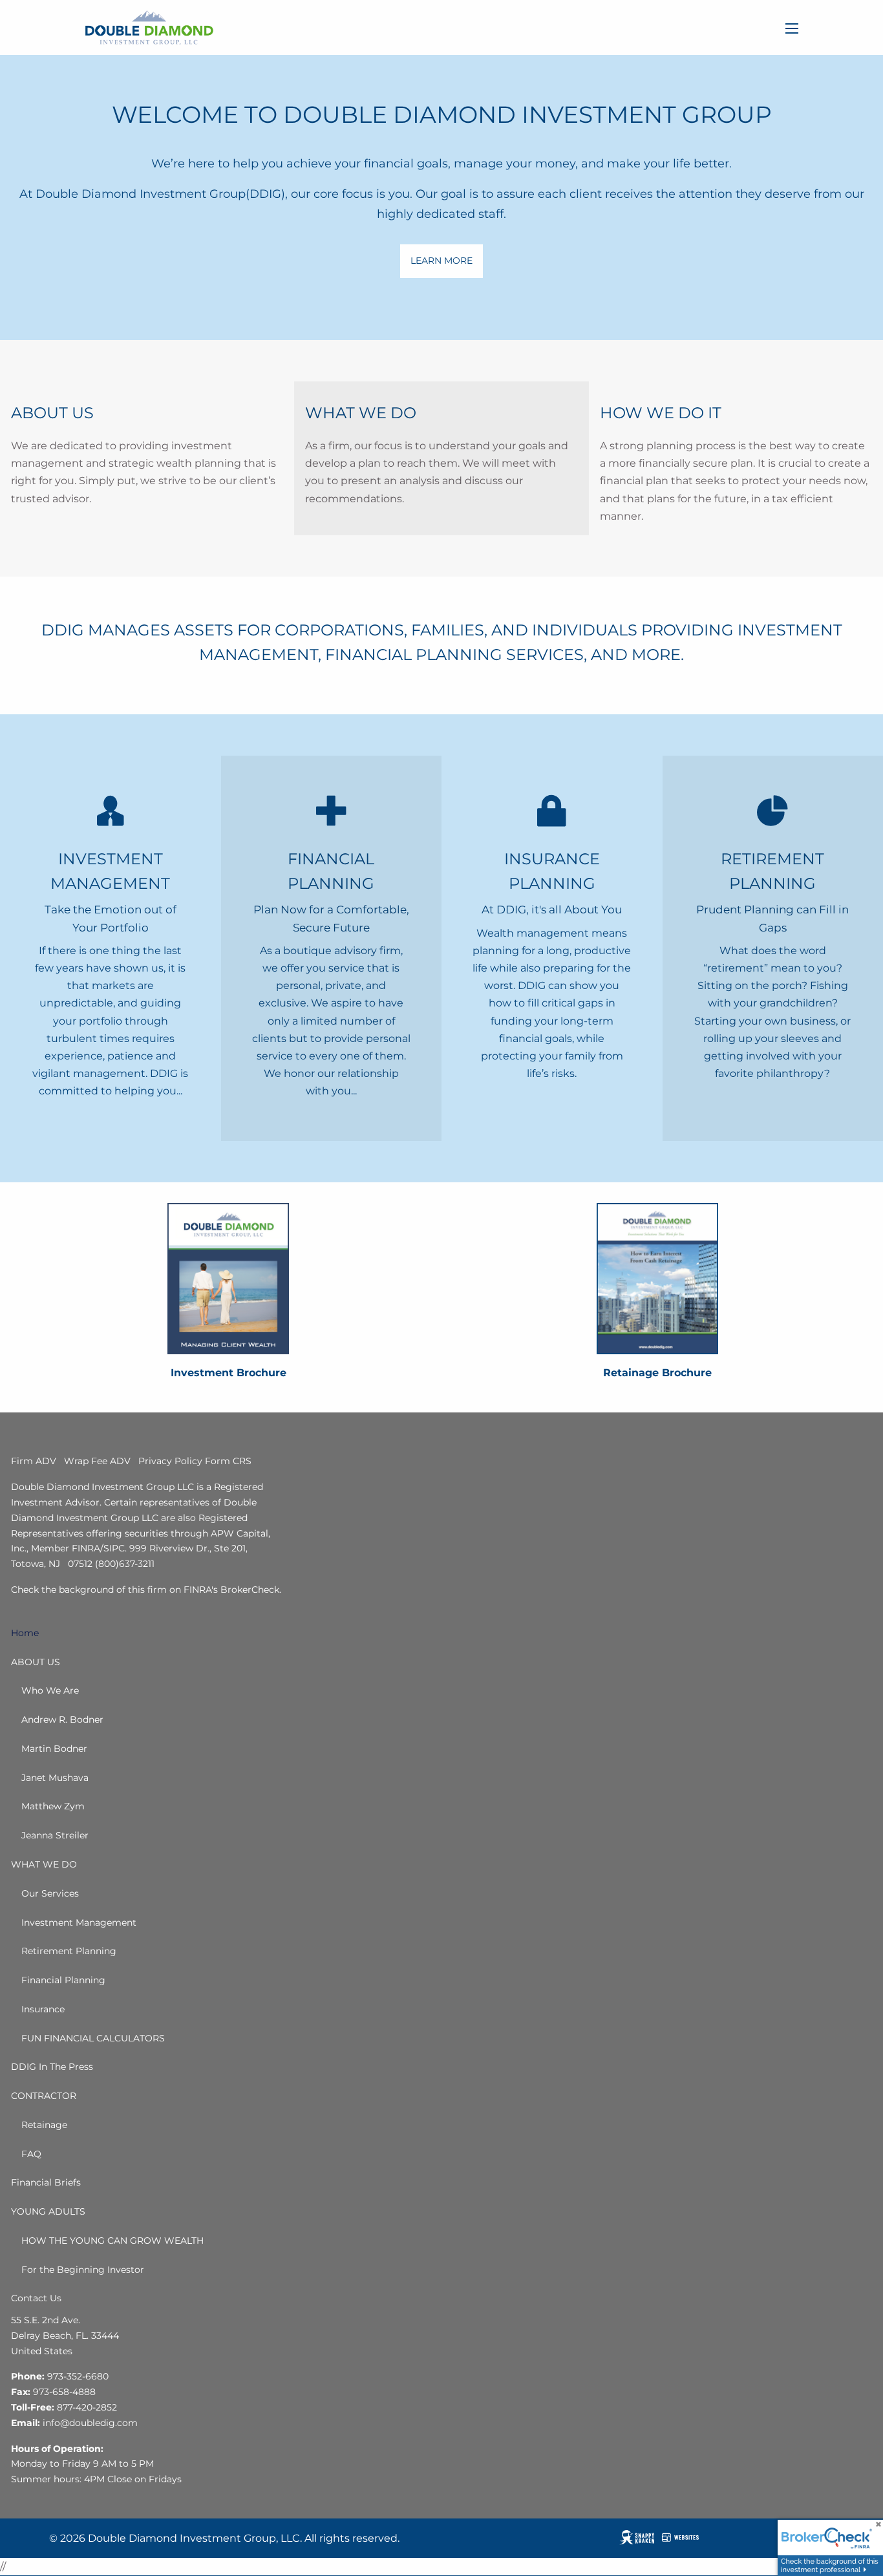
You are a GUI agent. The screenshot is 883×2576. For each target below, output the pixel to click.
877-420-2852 (87, 2407)
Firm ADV (34, 1461)
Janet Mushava (55, 1778)
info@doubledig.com (90, 2423)
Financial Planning (63, 1980)
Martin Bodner (54, 1749)
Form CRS (228, 1461)
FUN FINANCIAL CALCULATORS (93, 2038)
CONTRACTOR (44, 2096)
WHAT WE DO (44, 1864)
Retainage (44, 2125)
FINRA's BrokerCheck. (232, 1590)
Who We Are (50, 1690)
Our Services (50, 1893)
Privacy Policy (170, 1461)
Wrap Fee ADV (97, 1461)
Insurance (43, 2009)
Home (25, 1633)
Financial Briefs (46, 2182)
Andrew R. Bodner (62, 1719)
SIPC (114, 1548)
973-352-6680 (78, 2376)
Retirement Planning (69, 1951)
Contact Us (36, 2298)
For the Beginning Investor (83, 2270)
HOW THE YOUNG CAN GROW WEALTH (112, 2241)
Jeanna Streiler (55, 1835)
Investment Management (79, 1922)
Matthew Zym (53, 1806)
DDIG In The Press (52, 2067)
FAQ (31, 2154)
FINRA (86, 1548)
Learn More (441, 261)
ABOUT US (36, 1662)
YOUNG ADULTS (48, 2211)
